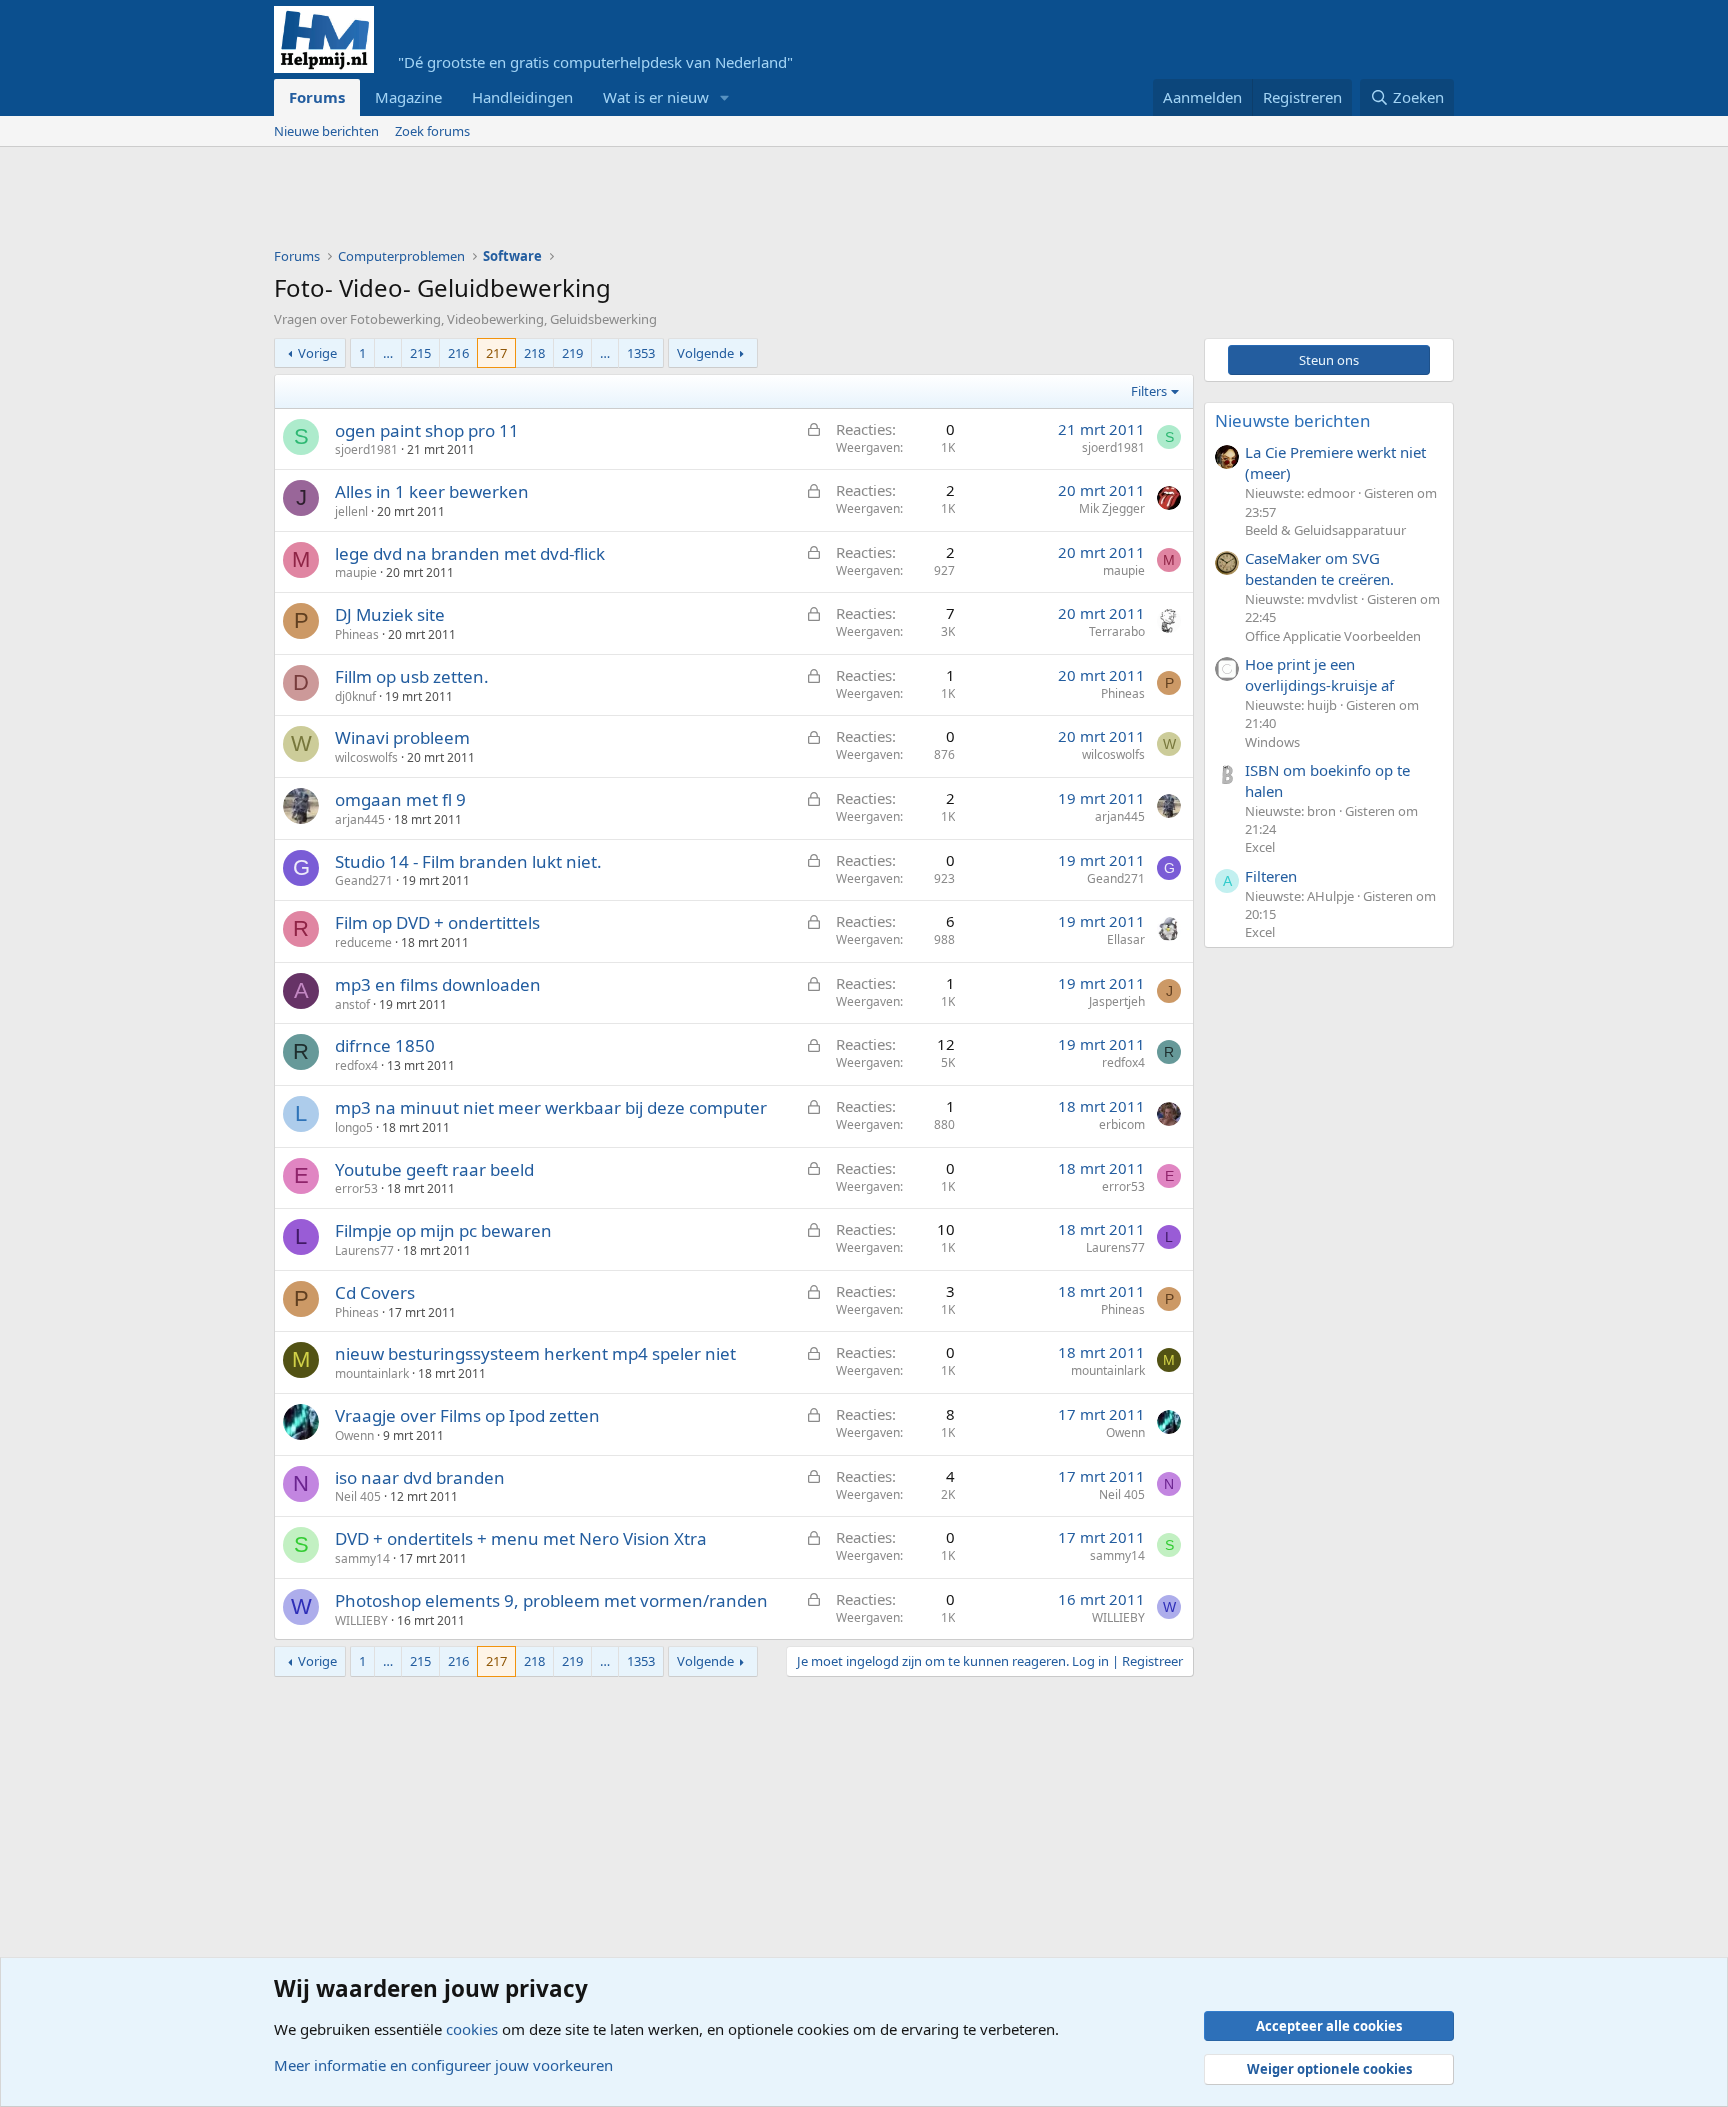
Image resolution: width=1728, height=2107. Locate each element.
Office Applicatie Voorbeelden (1333, 636)
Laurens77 (364, 1250)
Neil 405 (358, 1496)
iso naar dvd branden (420, 1477)
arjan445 (360, 819)
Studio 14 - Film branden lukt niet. (468, 861)
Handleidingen (522, 97)
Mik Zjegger (1112, 508)
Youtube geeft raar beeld (434, 1169)
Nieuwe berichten (326, 131)
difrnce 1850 (385, 1045)
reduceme (363, 942)
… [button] (388, 353)
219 (572, 353)
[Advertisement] (638, 202)
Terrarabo (1117, 631)
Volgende (705, 353)
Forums (317, 97)
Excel (1260, 847)
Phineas (357, 634)
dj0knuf (355, 696)
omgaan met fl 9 (400, 799)
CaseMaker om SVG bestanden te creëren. (1319, 568)
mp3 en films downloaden (438, 984)
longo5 (354, 1127)
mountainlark (372, 1373)
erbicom (1122, 1124)
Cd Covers (375, 1292)
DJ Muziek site (390, 614)
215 (420, 353)
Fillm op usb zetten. (412, 676)
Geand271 (364, 880)
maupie (356, 572)
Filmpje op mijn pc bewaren (443, 1230)
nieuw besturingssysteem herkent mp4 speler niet (535, 1353)
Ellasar (1126, 939)
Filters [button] (1149, 391)
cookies (472, 2029)
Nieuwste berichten (1293, 420)
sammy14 (362, 1558)
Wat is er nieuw (656, 97)
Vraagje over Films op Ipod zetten (467, 1415)
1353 (641, 353)
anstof (352, 1004)
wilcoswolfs (366, 757)
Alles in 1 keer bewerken (432, 491)
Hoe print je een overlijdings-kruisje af (1319, 674)
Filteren (1271, 876)
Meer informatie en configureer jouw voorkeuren (443, 2065)
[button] (725, 97)
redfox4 (356, 1065)
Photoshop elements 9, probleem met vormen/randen (551, 1600)
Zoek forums (432, 131)
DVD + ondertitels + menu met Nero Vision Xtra (521, 1538)
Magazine (408, 97)
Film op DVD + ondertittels (437, 922)
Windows (1272, 742)
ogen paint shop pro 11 (427, 430)
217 (496, 353)
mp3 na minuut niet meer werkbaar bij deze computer (551, 1107)
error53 (356, 1188)
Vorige (317, 353)
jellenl (351, 511)
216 (458, 353)
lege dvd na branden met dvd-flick (470, 553)
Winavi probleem (402, 737)
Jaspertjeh (1117, 1001)
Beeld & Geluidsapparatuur (1325, 530)
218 (534, 353)
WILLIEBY (361, 1620)
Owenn (354, 1435)
